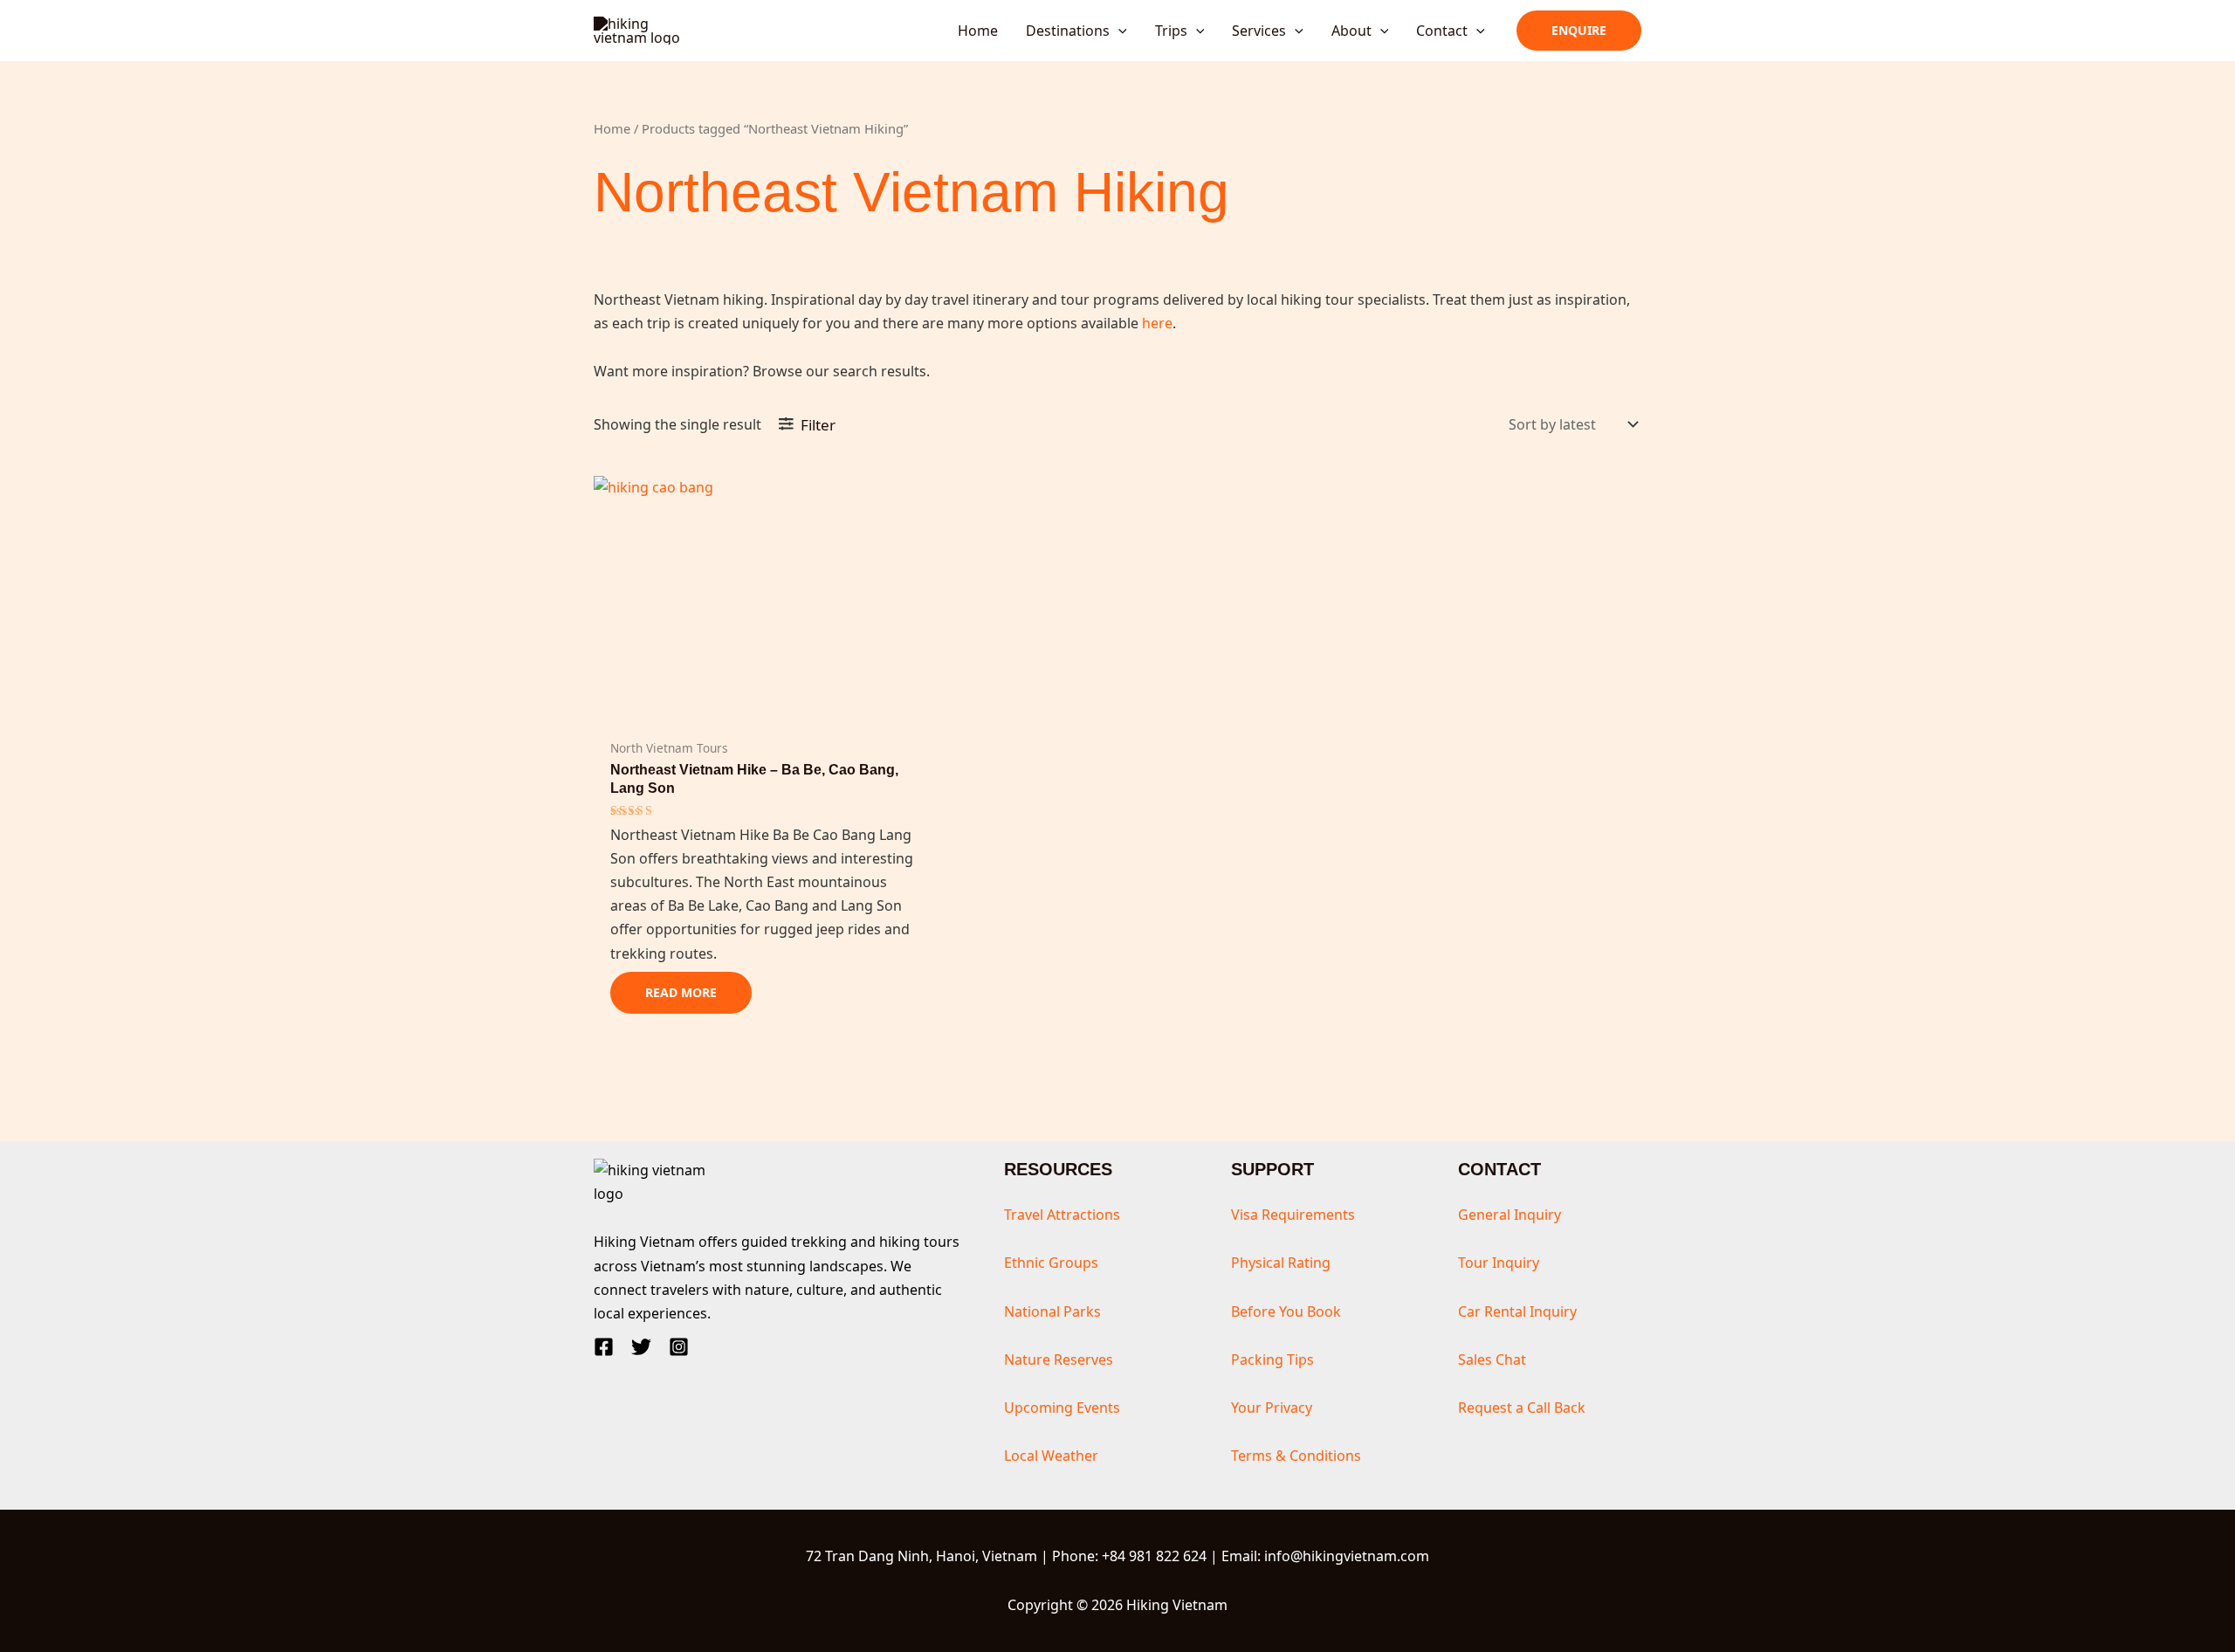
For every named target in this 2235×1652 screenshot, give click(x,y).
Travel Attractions (1062, 1215)
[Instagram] (679, 1347)
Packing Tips (1272, 1359)
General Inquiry (1509, 1215)
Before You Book (1286, 1311)
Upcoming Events (1062, 1408)
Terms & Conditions (1296, 1456)
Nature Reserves (1059, 1359)
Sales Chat (1492, 1359)
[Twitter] (641, 1347)
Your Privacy (1272, 1408)
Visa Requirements (1293, 1215)
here (1157, 323)
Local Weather (1051, 1456)
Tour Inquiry (1499, 1263)
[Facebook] (604, 1347)
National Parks (1052, 1311)
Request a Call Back (1522, 1408)
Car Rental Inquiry (1517, 1311)
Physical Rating (1281, 1263)
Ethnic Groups (1051, 1263)
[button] (1118, 31)
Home (612, 128)
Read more (681, 992)
